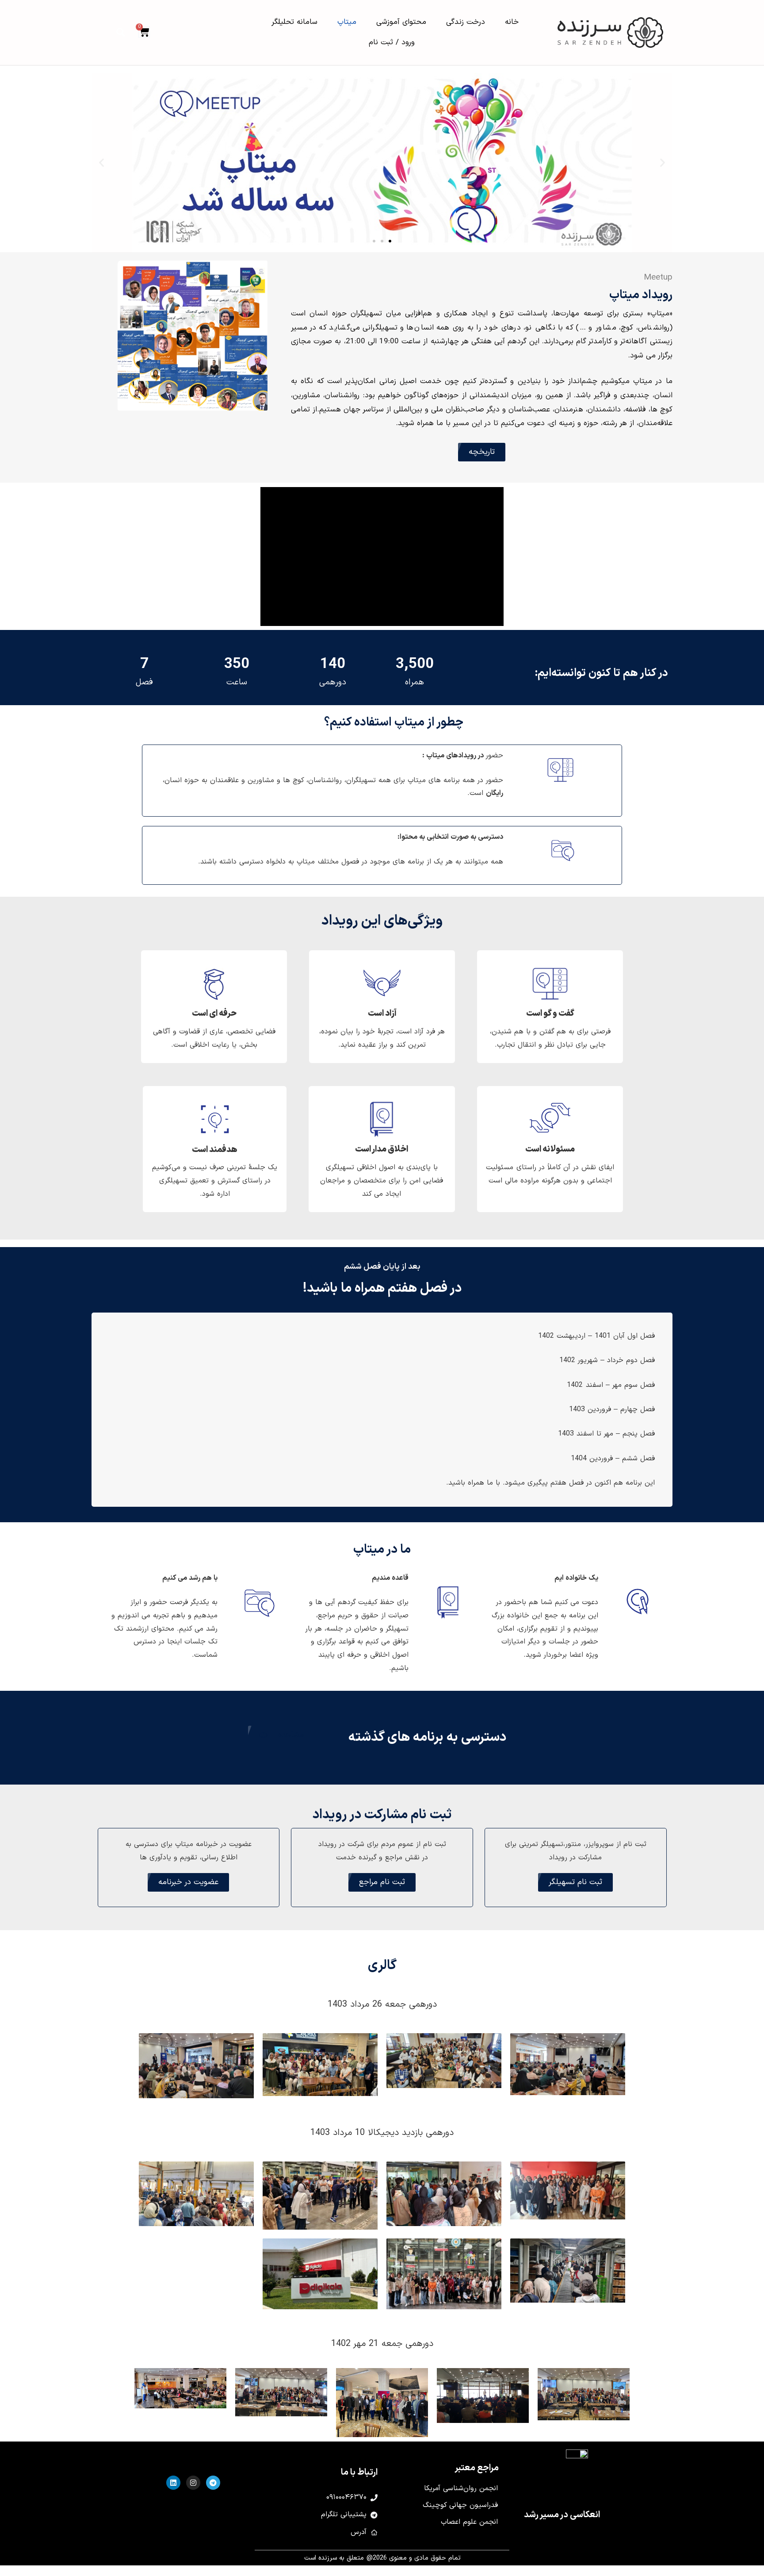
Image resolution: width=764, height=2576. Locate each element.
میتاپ (347, 22)
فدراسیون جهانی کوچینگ (460, 2505)
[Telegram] (213, 2483)
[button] (121, 32)
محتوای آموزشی (401, 22)
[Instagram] (193, 2483)
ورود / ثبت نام (392, 42)
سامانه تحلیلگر (294, 22)
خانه (512, 22)
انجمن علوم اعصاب (469, 2522)
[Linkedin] (173, 2483)
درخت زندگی (466, 22)
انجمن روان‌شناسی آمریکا (461, 2488)
